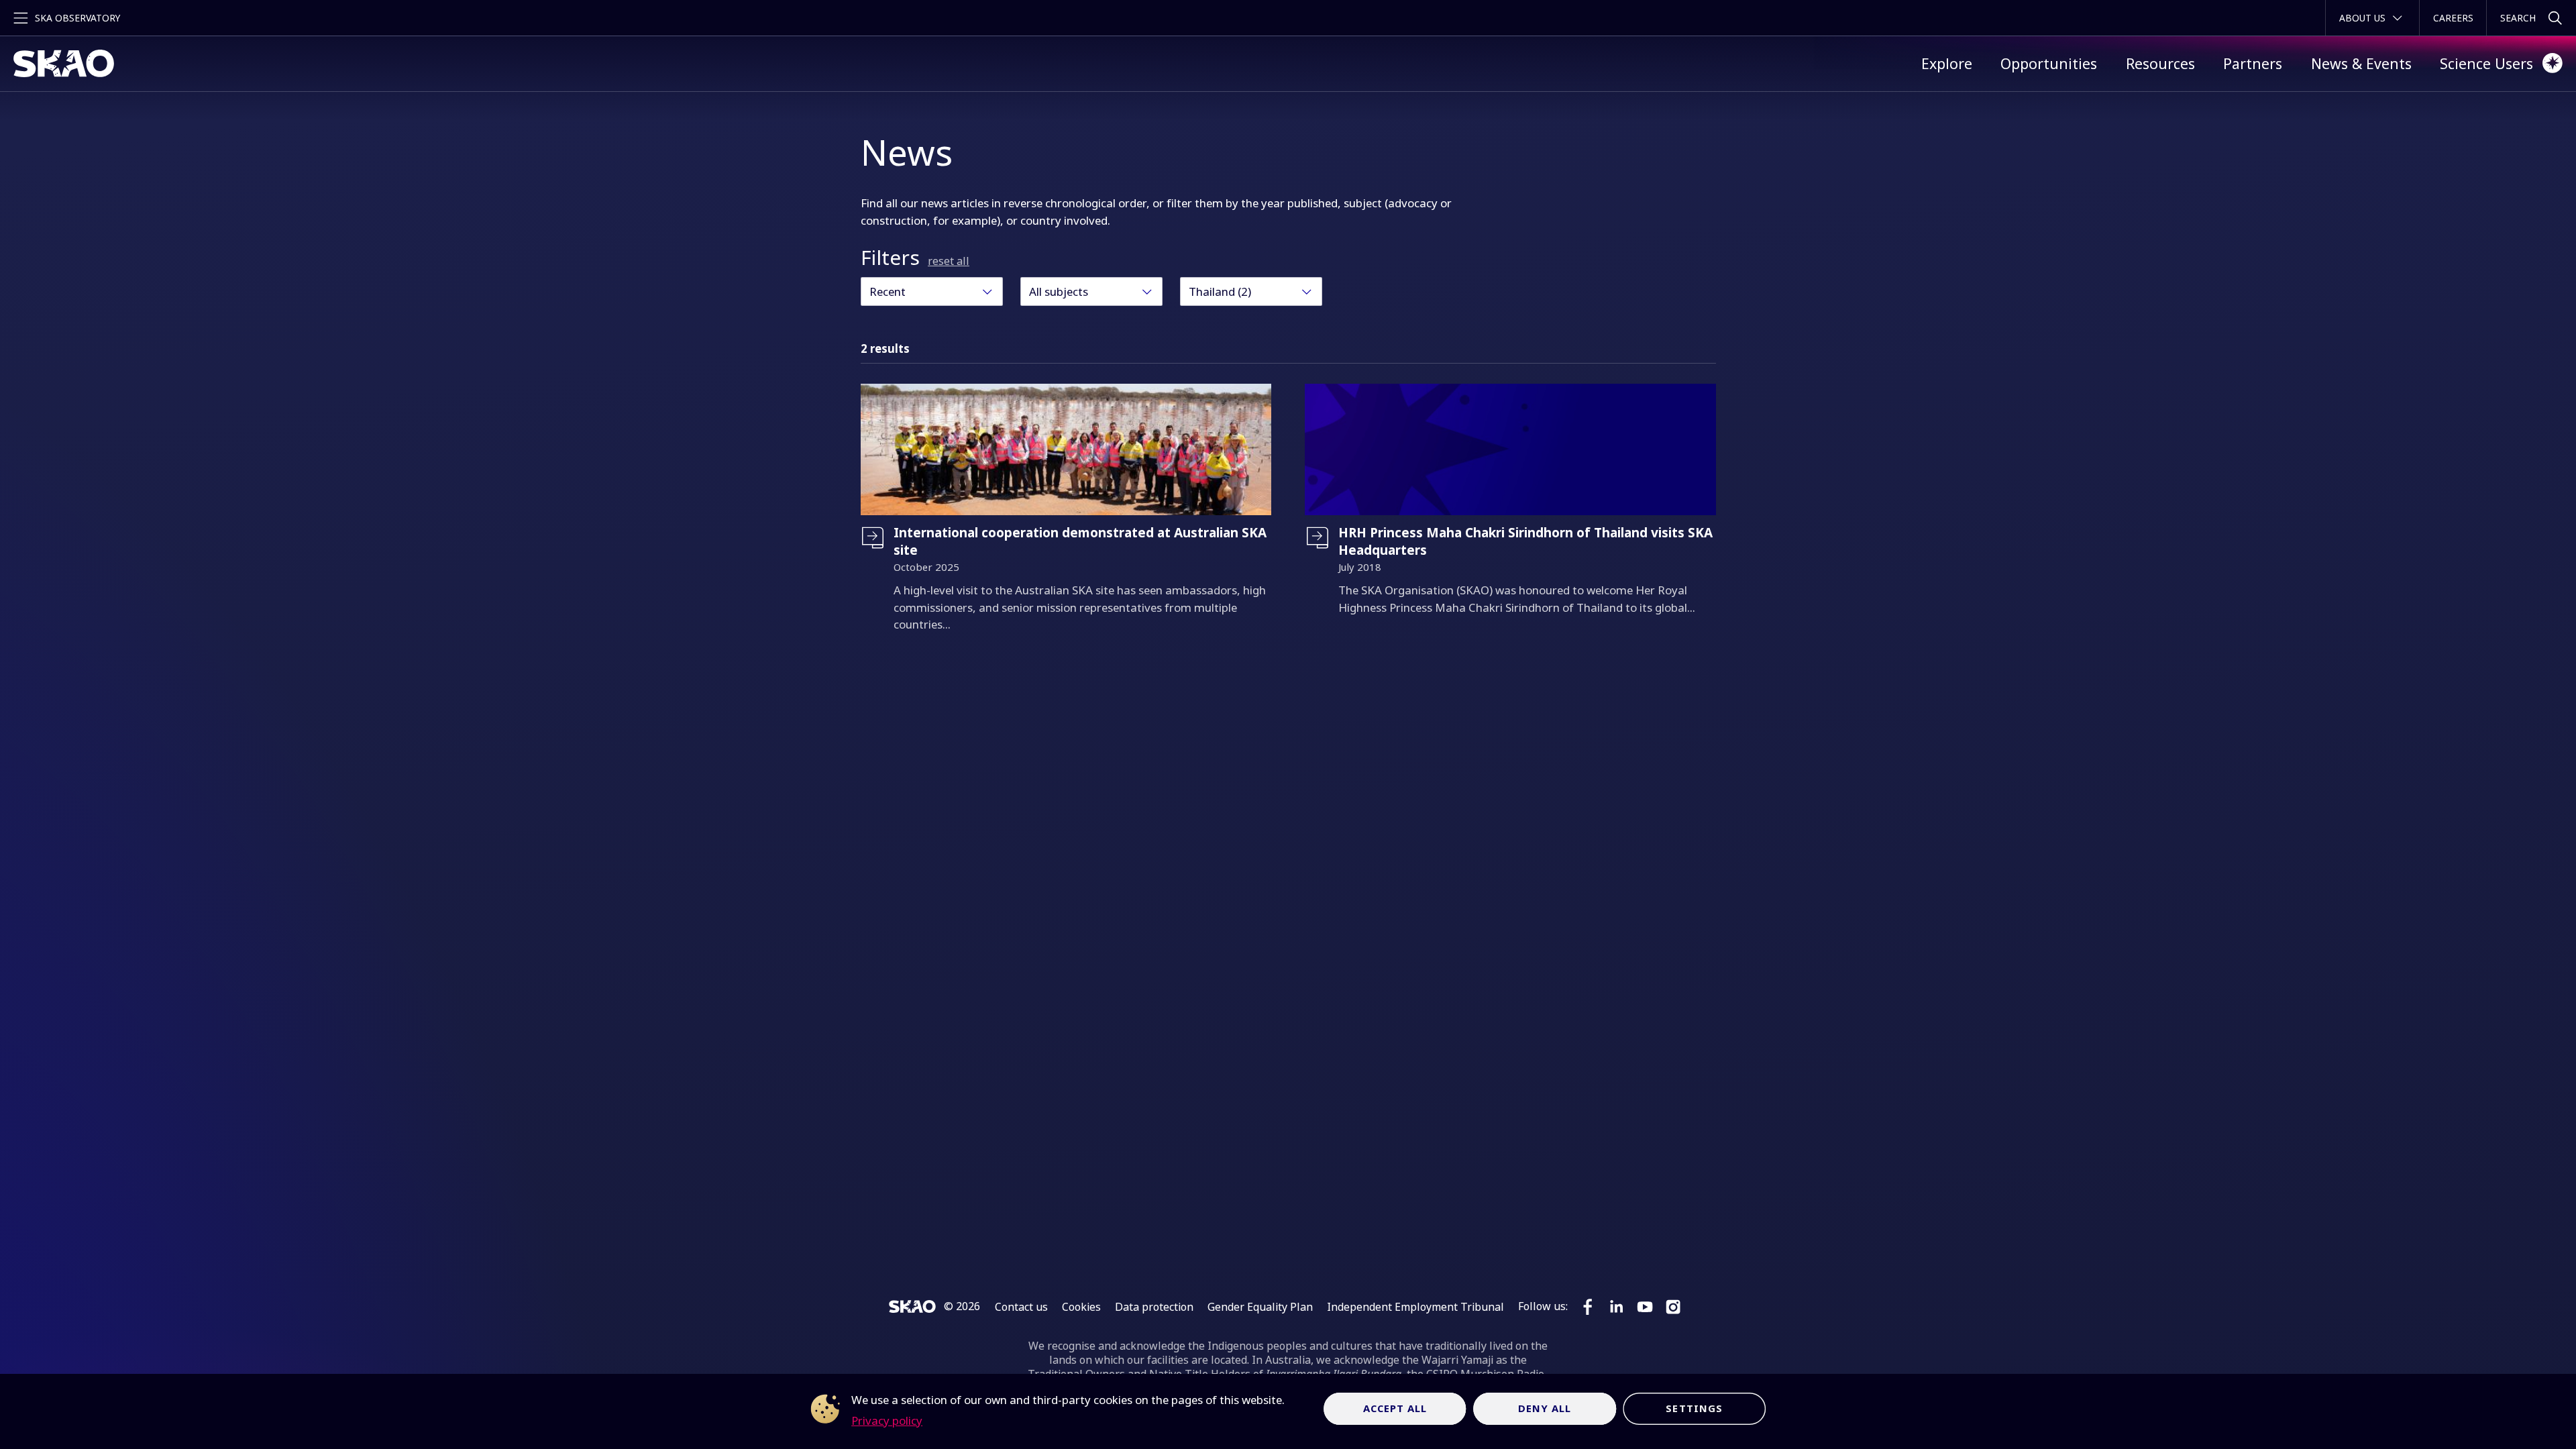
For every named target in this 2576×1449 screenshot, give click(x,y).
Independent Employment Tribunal (1415, 1307)
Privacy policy (887, 1420)
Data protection (1154, 1307)
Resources (2160, 63)
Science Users (2486, 63)
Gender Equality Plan (1260, 1307)
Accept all (1395, 1408)
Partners (2253, 63)
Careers (2453, 18)
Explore (1947, 63)
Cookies (1081, 1307)
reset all (949, 261)
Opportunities (2049, 63)
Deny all (1545, 1408)
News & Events (2361, 63)
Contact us (1021, 1307)
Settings (1694, 1408)
